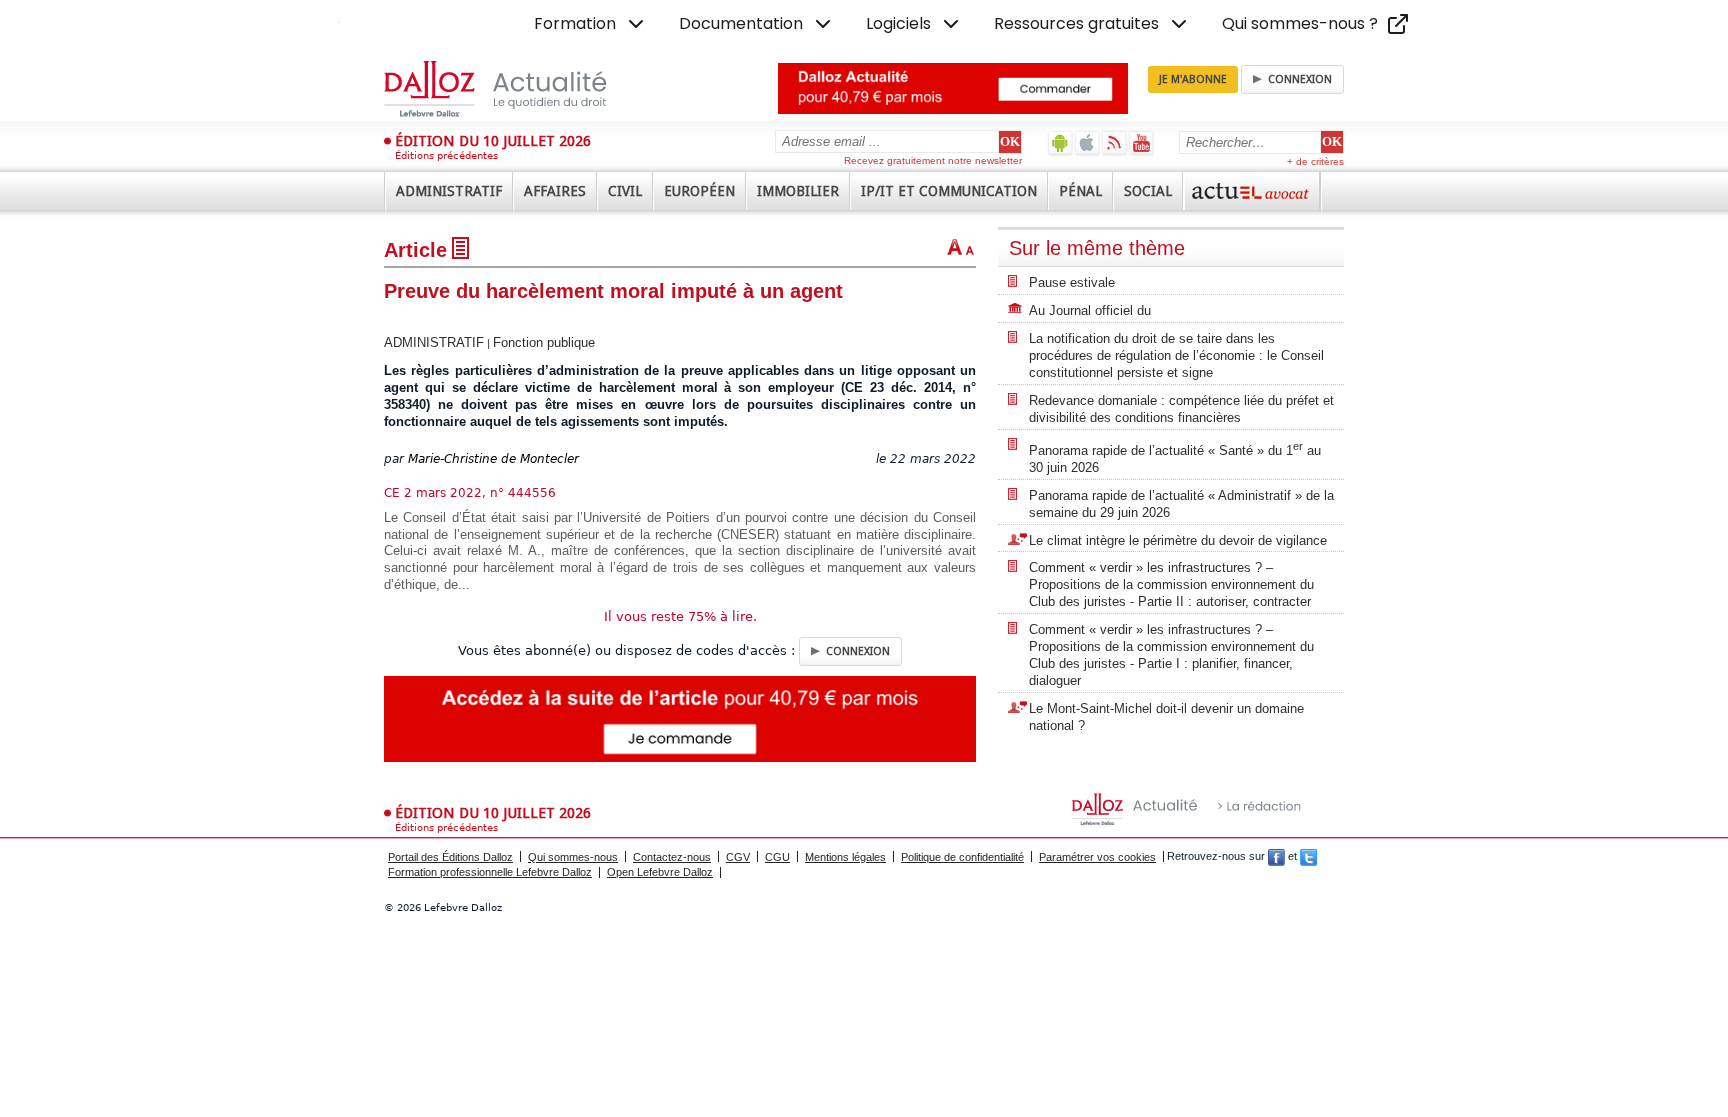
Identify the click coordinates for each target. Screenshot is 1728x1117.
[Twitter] (1308, 857)
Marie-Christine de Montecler (493, 459)
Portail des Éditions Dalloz (450, 857)
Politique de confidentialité (962, 857)
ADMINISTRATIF (434, 342)
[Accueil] (516, 89)
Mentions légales (845, 857)
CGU (777, 857)
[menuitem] (591, 24)
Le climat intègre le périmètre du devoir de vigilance (1178, 540)
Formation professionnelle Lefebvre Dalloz (490, 872)
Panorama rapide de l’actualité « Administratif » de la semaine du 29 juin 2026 (1181, 504)
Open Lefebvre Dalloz (660, 872)
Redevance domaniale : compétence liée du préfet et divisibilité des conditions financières (1181, 409)
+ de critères (1315, 161)
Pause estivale (1072, 282)
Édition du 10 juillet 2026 (493, 141)
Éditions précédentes (446, 155)
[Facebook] (1276, 857)
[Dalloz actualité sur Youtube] (1141, 142)
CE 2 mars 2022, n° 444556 (470, 493)
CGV (738, 857)
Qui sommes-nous (573, 857)
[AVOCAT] (1252, 191)
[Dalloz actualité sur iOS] (1087, 142)
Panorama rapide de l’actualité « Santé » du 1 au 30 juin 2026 (1175, 457)
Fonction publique (544, 342)
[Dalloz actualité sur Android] (1060, 142)
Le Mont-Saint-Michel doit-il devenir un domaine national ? (1166, 717)
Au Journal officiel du (1090, 310)
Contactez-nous (672, 857)
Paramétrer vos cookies (1097, 857)
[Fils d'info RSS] (1114, 142)
